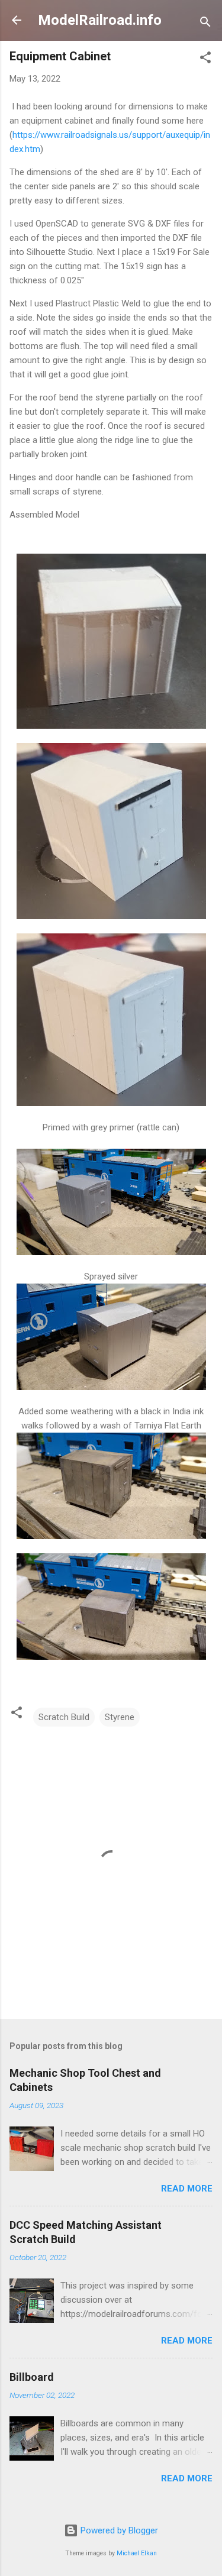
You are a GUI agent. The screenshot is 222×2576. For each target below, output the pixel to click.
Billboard (32, 2377)
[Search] (205, 24)
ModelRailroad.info (100, 20)
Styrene (120, 1717)
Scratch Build (64, 1717)
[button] (205, 59)
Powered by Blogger (118, 2530)
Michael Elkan (137, 2553)
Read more (187, 2189)
